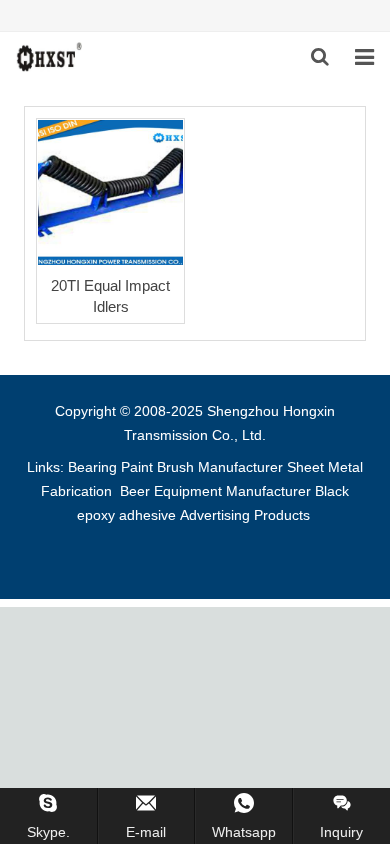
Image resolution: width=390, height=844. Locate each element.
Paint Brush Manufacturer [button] (202, 467)
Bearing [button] (92, 467)
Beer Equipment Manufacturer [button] (215, 491)
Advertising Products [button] (245, 515)
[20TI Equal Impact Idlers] (110, 192)
